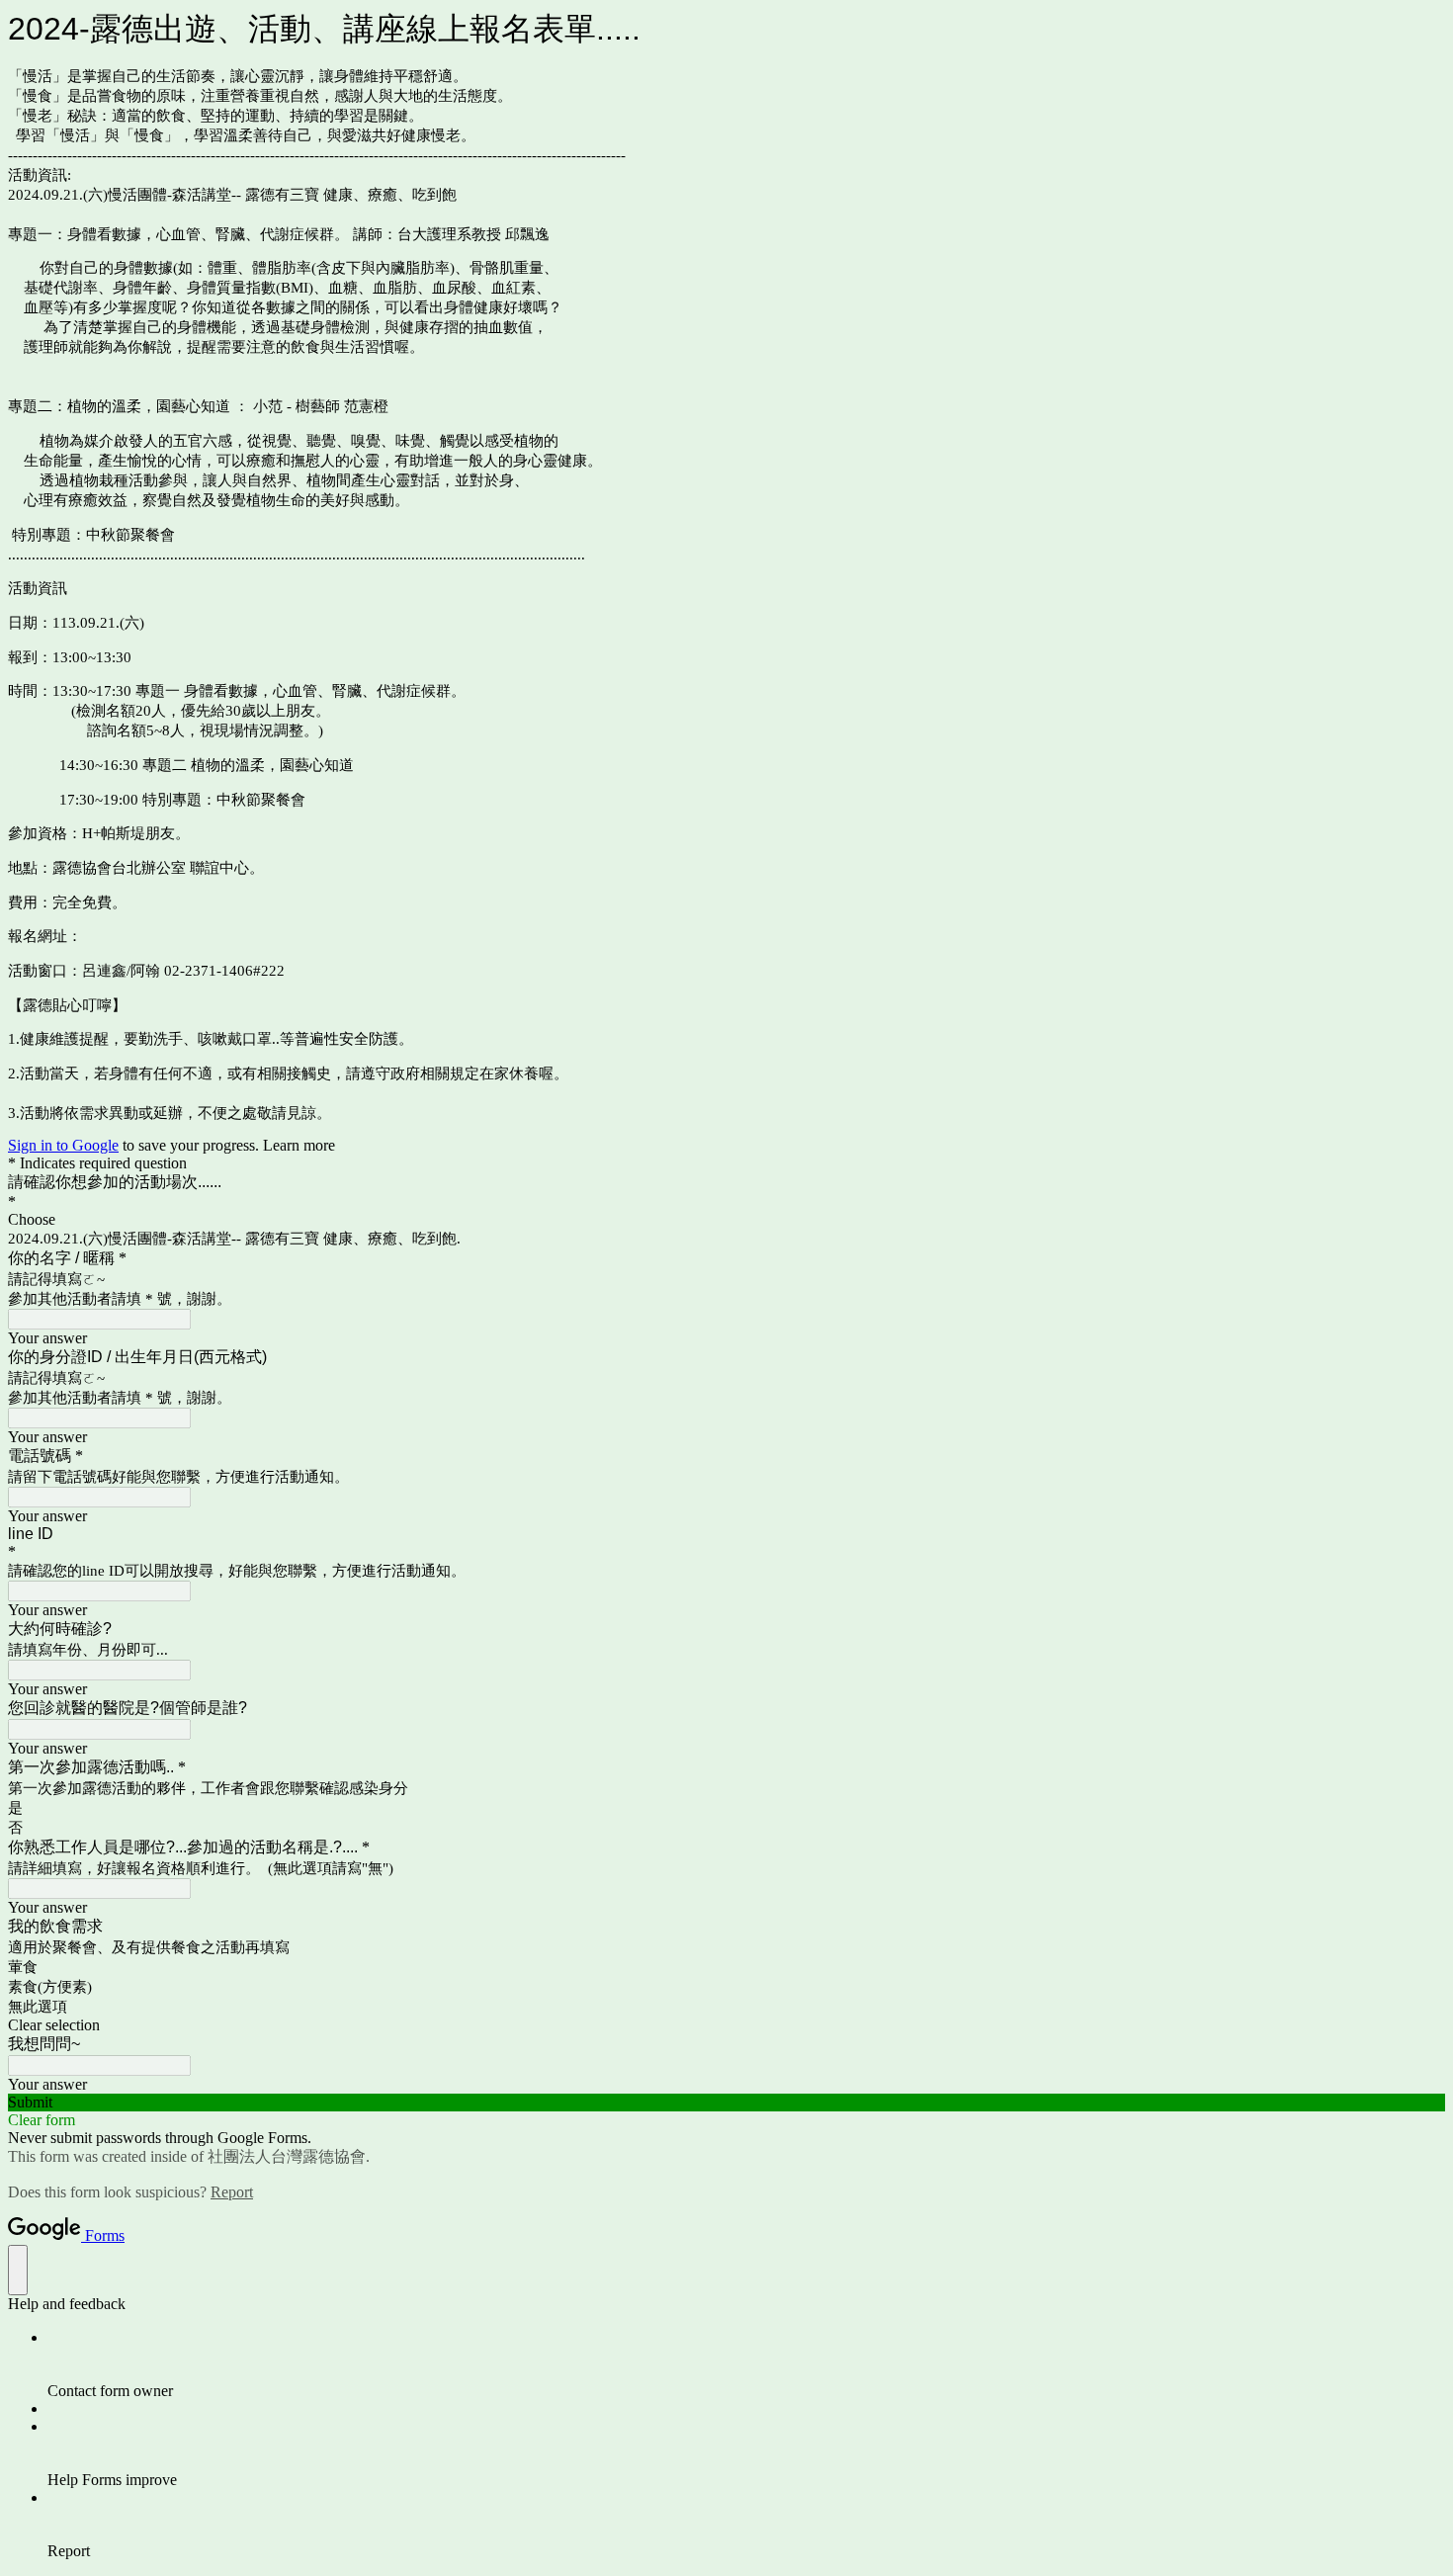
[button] (726, 2025)
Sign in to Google (63, 1145)
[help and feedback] (18, 2270)
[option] (726, 1220)
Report (232, 2192)
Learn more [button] (299, 1145)
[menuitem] (746, 2364)
